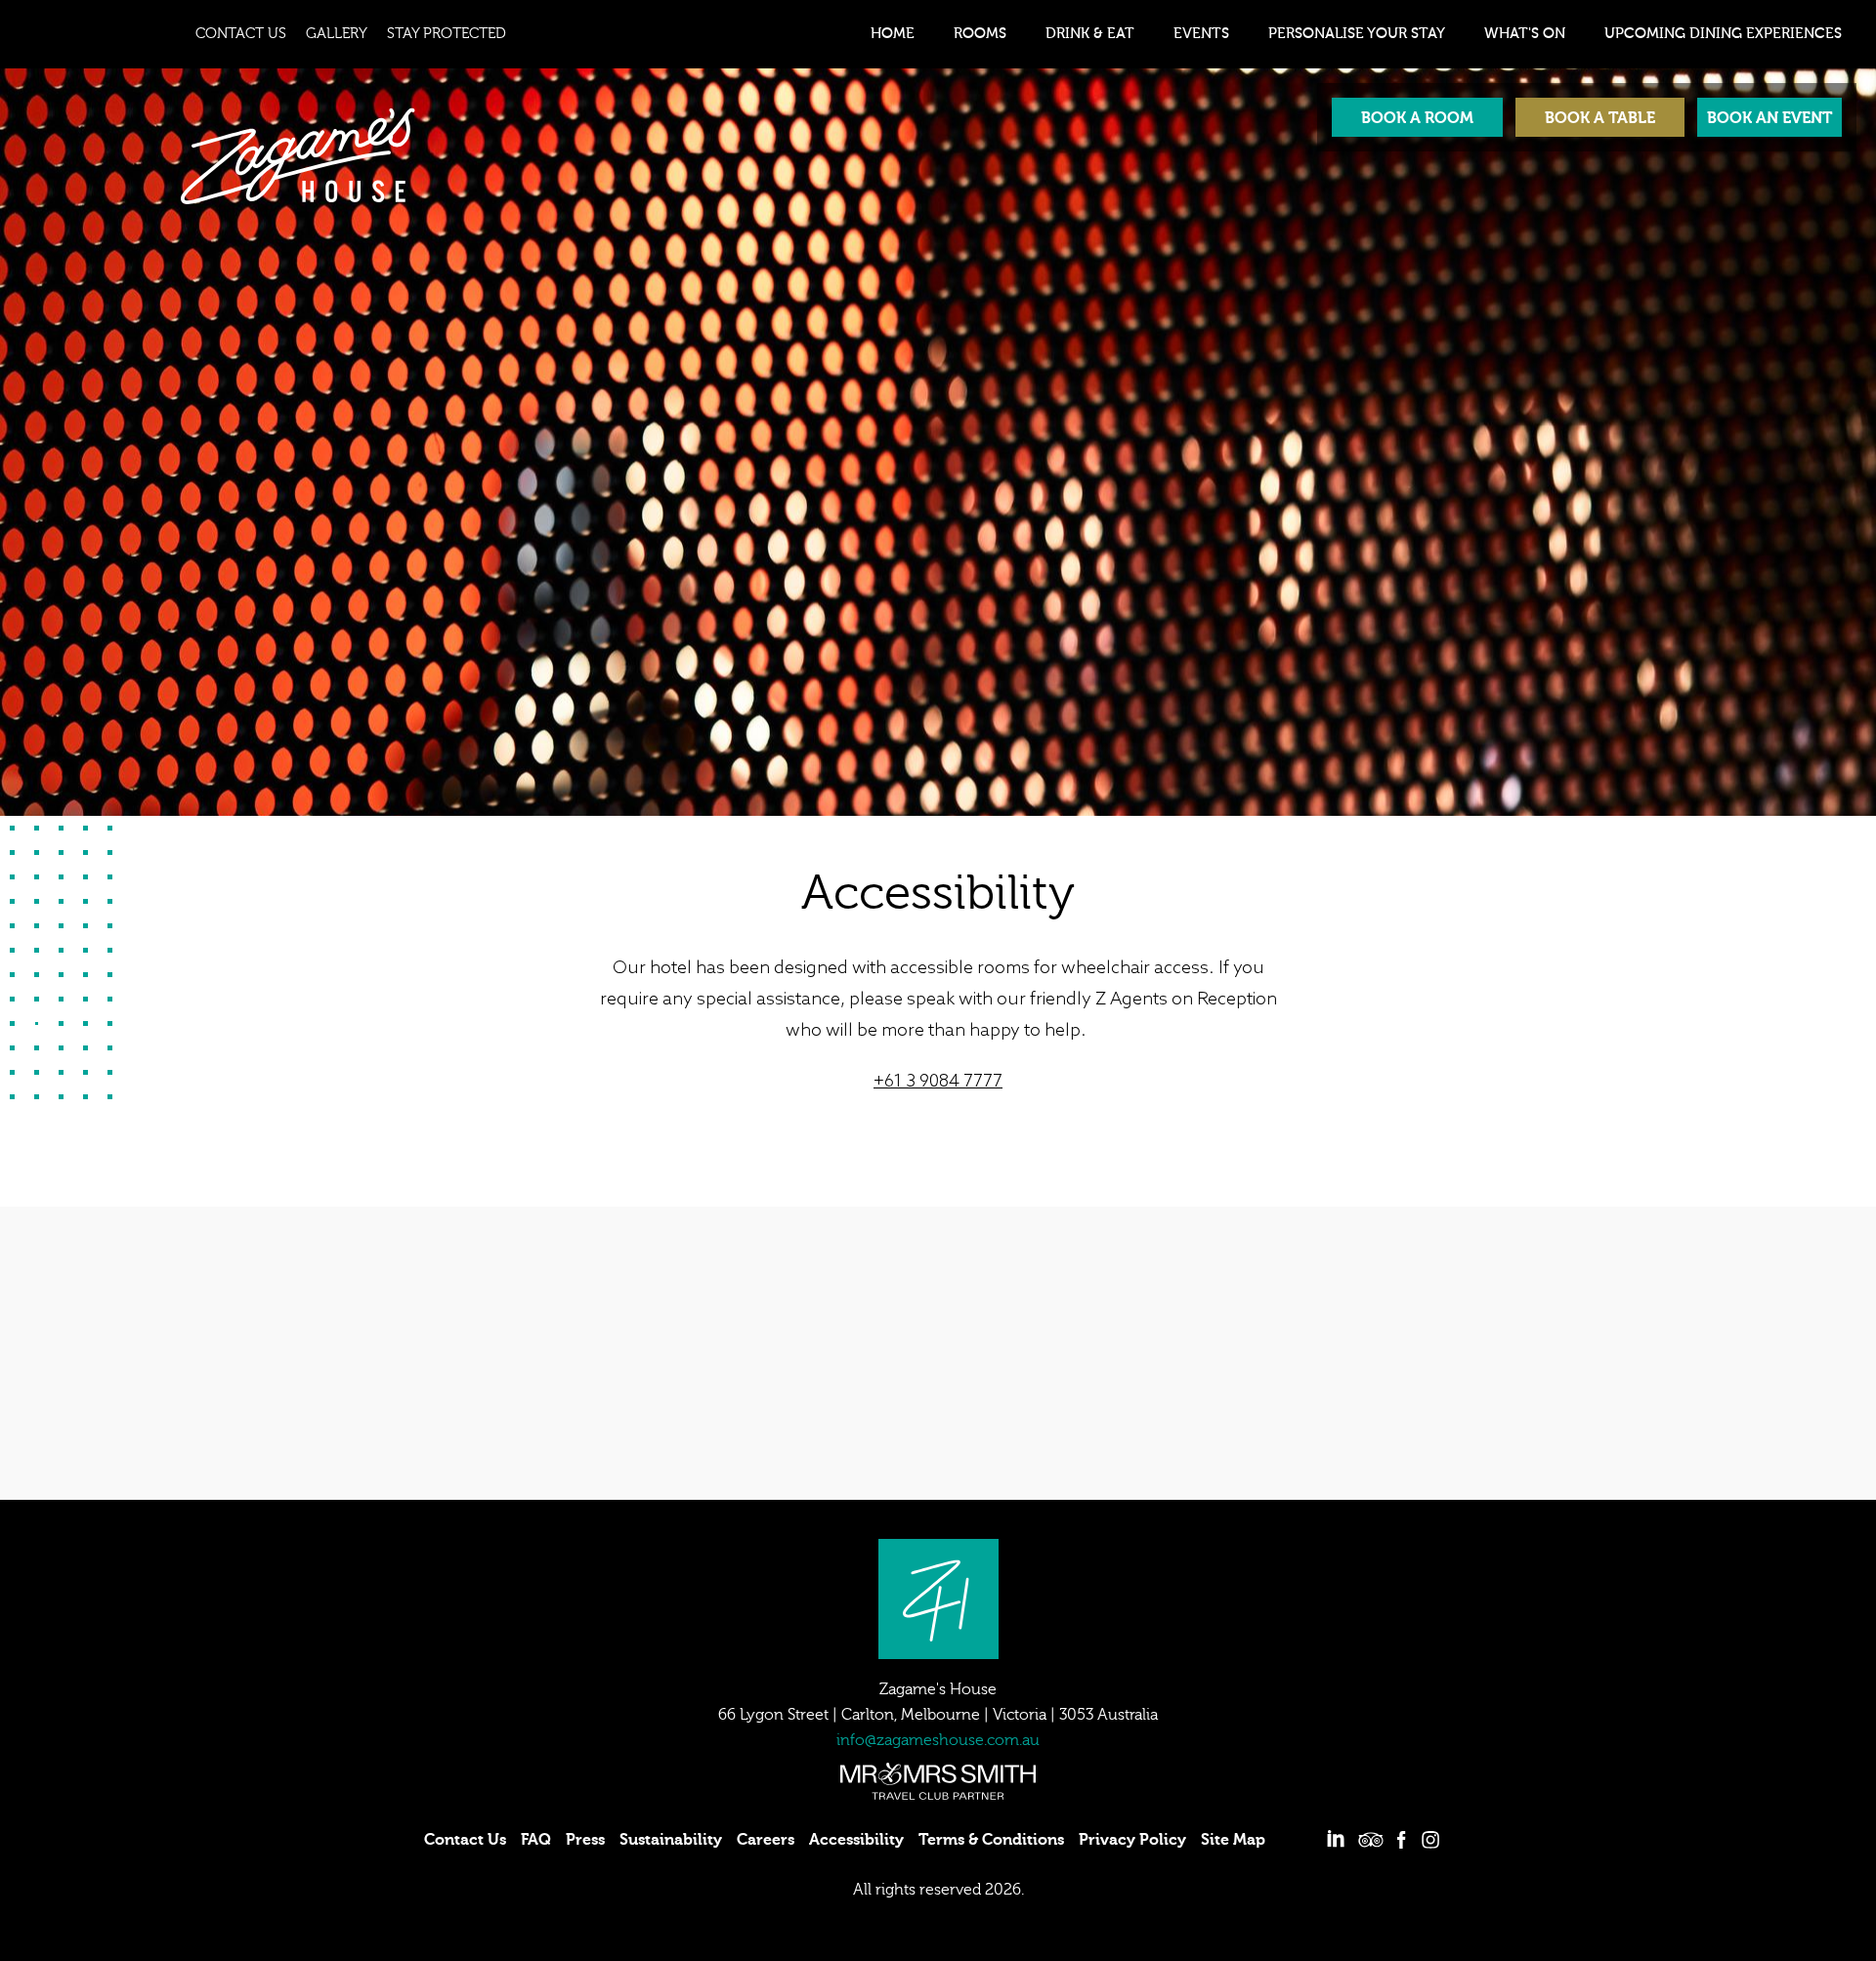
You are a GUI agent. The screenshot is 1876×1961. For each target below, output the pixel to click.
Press (585, 1840)
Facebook (1401, 1840)
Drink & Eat (1090, 34)
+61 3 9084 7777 (938, 1082)
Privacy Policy (1132, 1840)
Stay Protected (447, 34)
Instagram (1430, 1840)
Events (1201, 34)
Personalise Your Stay (1357, 34)
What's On (1525, 34)
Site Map (1233, 1840)
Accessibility (856, 1840)
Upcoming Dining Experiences (1723, 34)
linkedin (1336, 1840)
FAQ (536, 1840)
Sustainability (671, 1840)
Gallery (337, 34)
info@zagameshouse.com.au (938, 1740)
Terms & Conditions (991, 1840)
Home (893, 34)
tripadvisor (1371, 1840)
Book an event (1769, 118)
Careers (766, 1840)
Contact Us (241, 34)
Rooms (980, 34)
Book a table (1600, 118)
